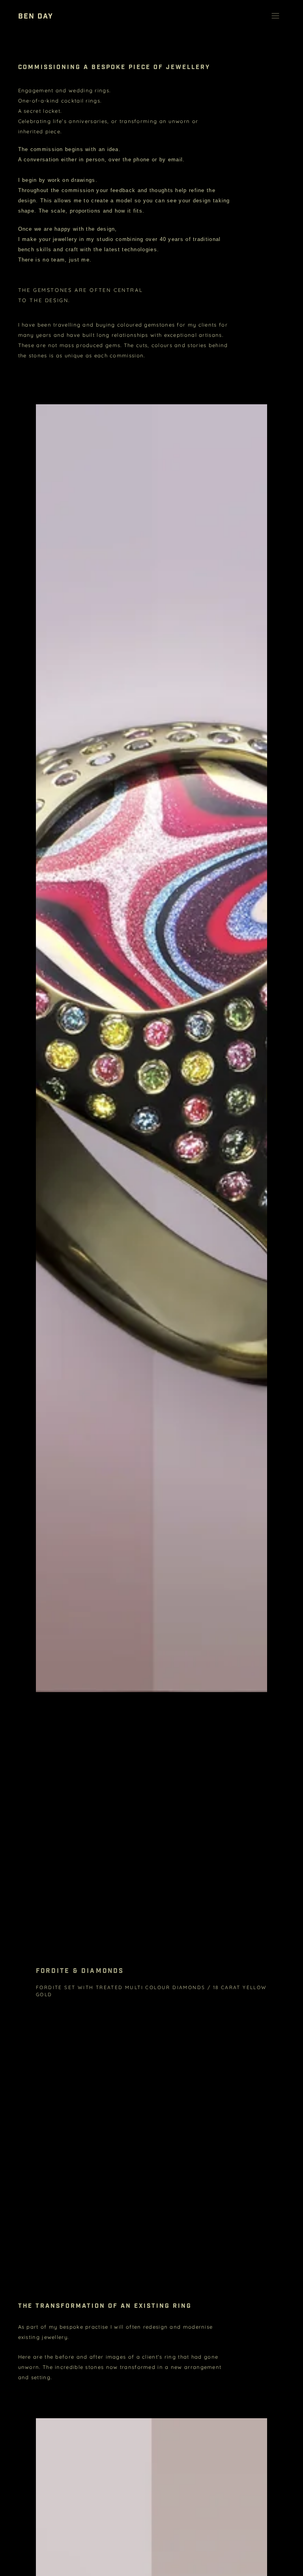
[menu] (275, 16)
